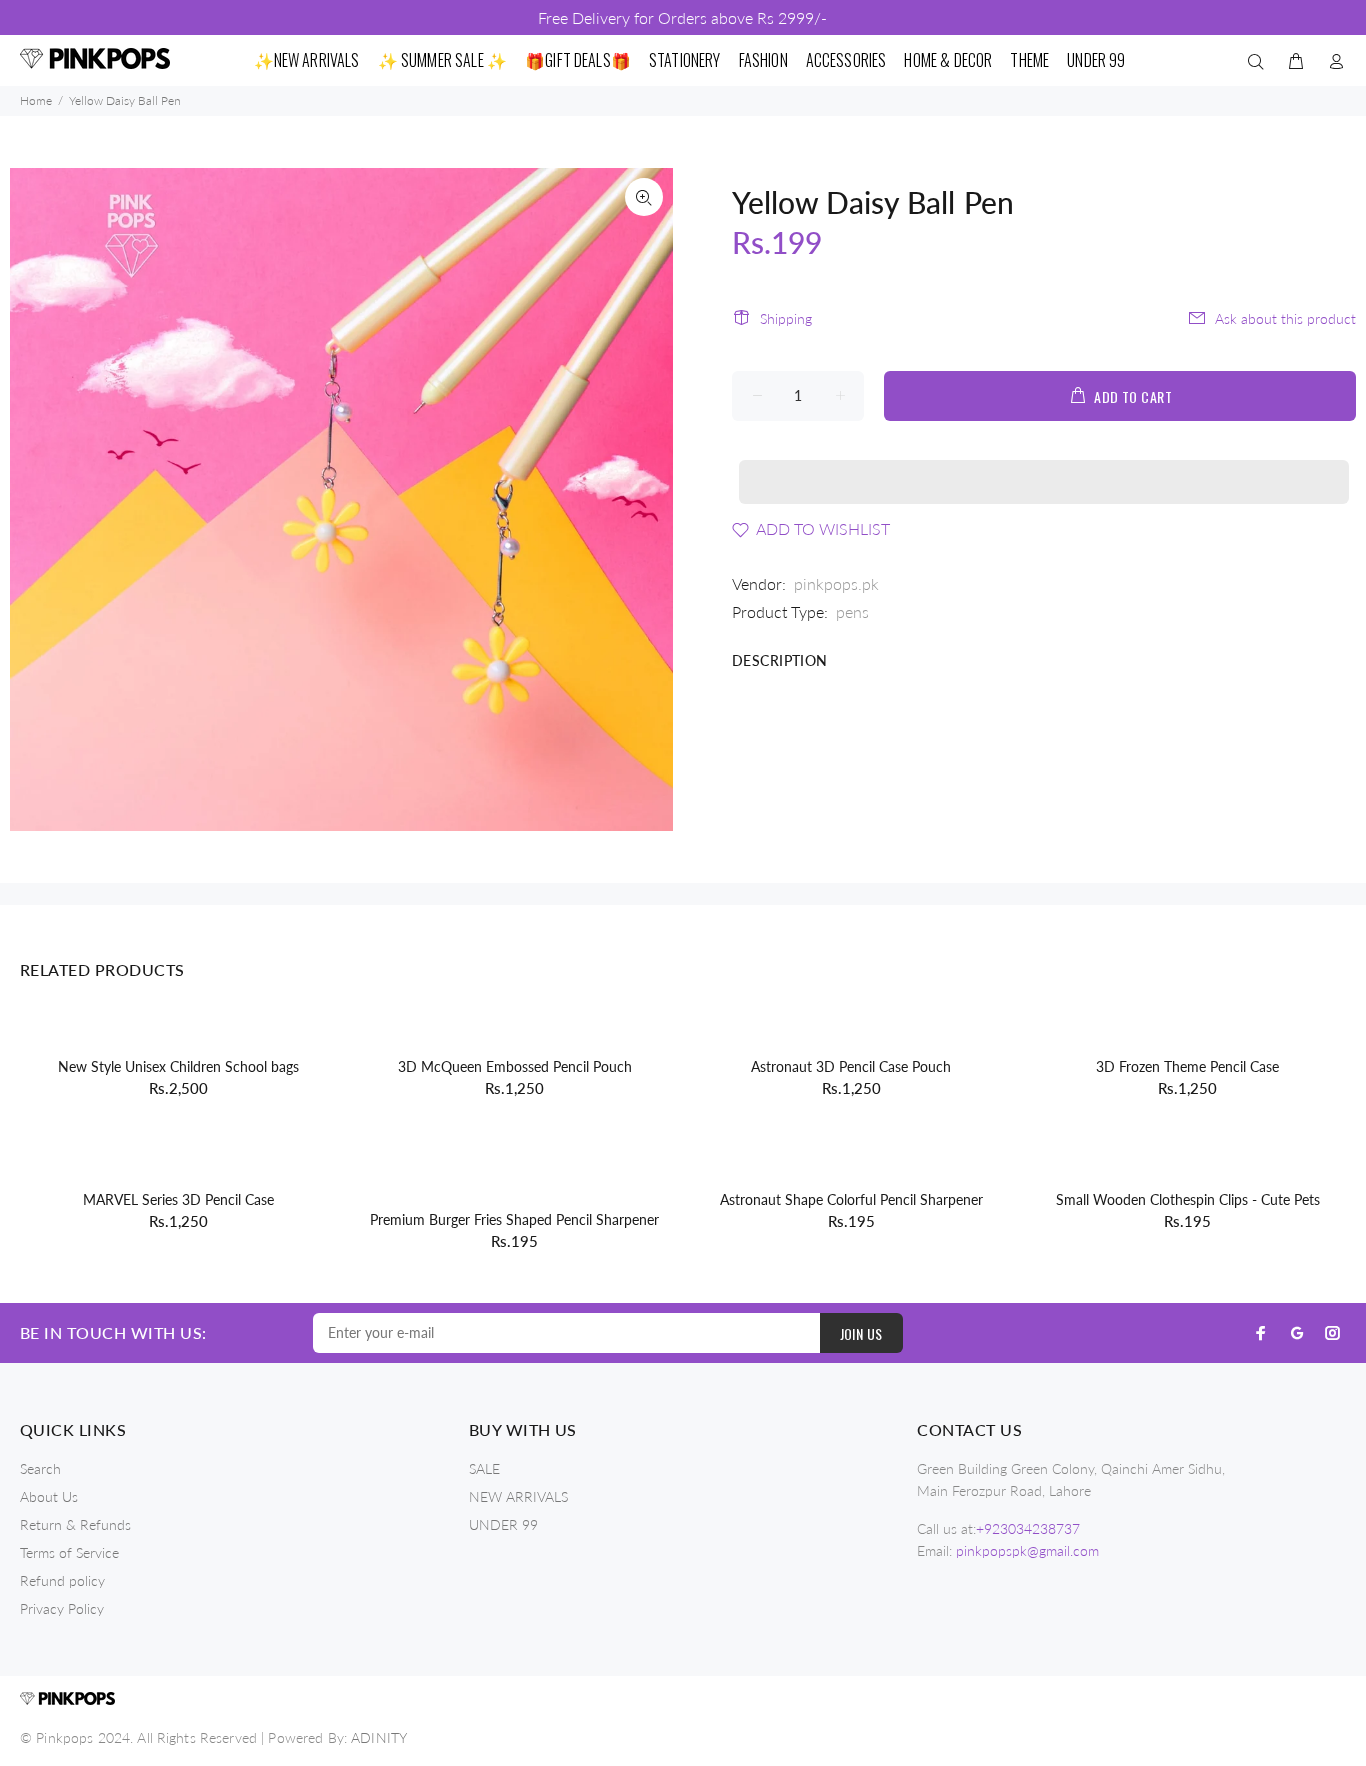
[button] (1044, 463)
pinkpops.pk (836, 583)
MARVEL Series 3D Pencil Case (178, 1199)
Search (40, 1468)
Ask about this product (1285, 318)
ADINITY (379, 1737)
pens (852, 611)
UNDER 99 (503, 1524)
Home (36, 100)
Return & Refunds (75, 1524)
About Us (49, 1496)
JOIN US (861, 1333)
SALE (484, 1468)
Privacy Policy (62, 1608)
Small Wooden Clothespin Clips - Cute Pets (1188, 1199)
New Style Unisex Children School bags (178, 1066)
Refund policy (62, 1580)
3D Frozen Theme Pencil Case (1187, 1066)
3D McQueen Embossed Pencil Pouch (515, 1066)
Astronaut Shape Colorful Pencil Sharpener (851, 1199)
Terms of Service (69, 1552)
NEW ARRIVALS (518, 1496)
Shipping (786, 318)
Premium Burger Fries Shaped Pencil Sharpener (514, 1219)
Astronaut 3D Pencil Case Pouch (851, 1066)
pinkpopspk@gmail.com (1027, 1550)
